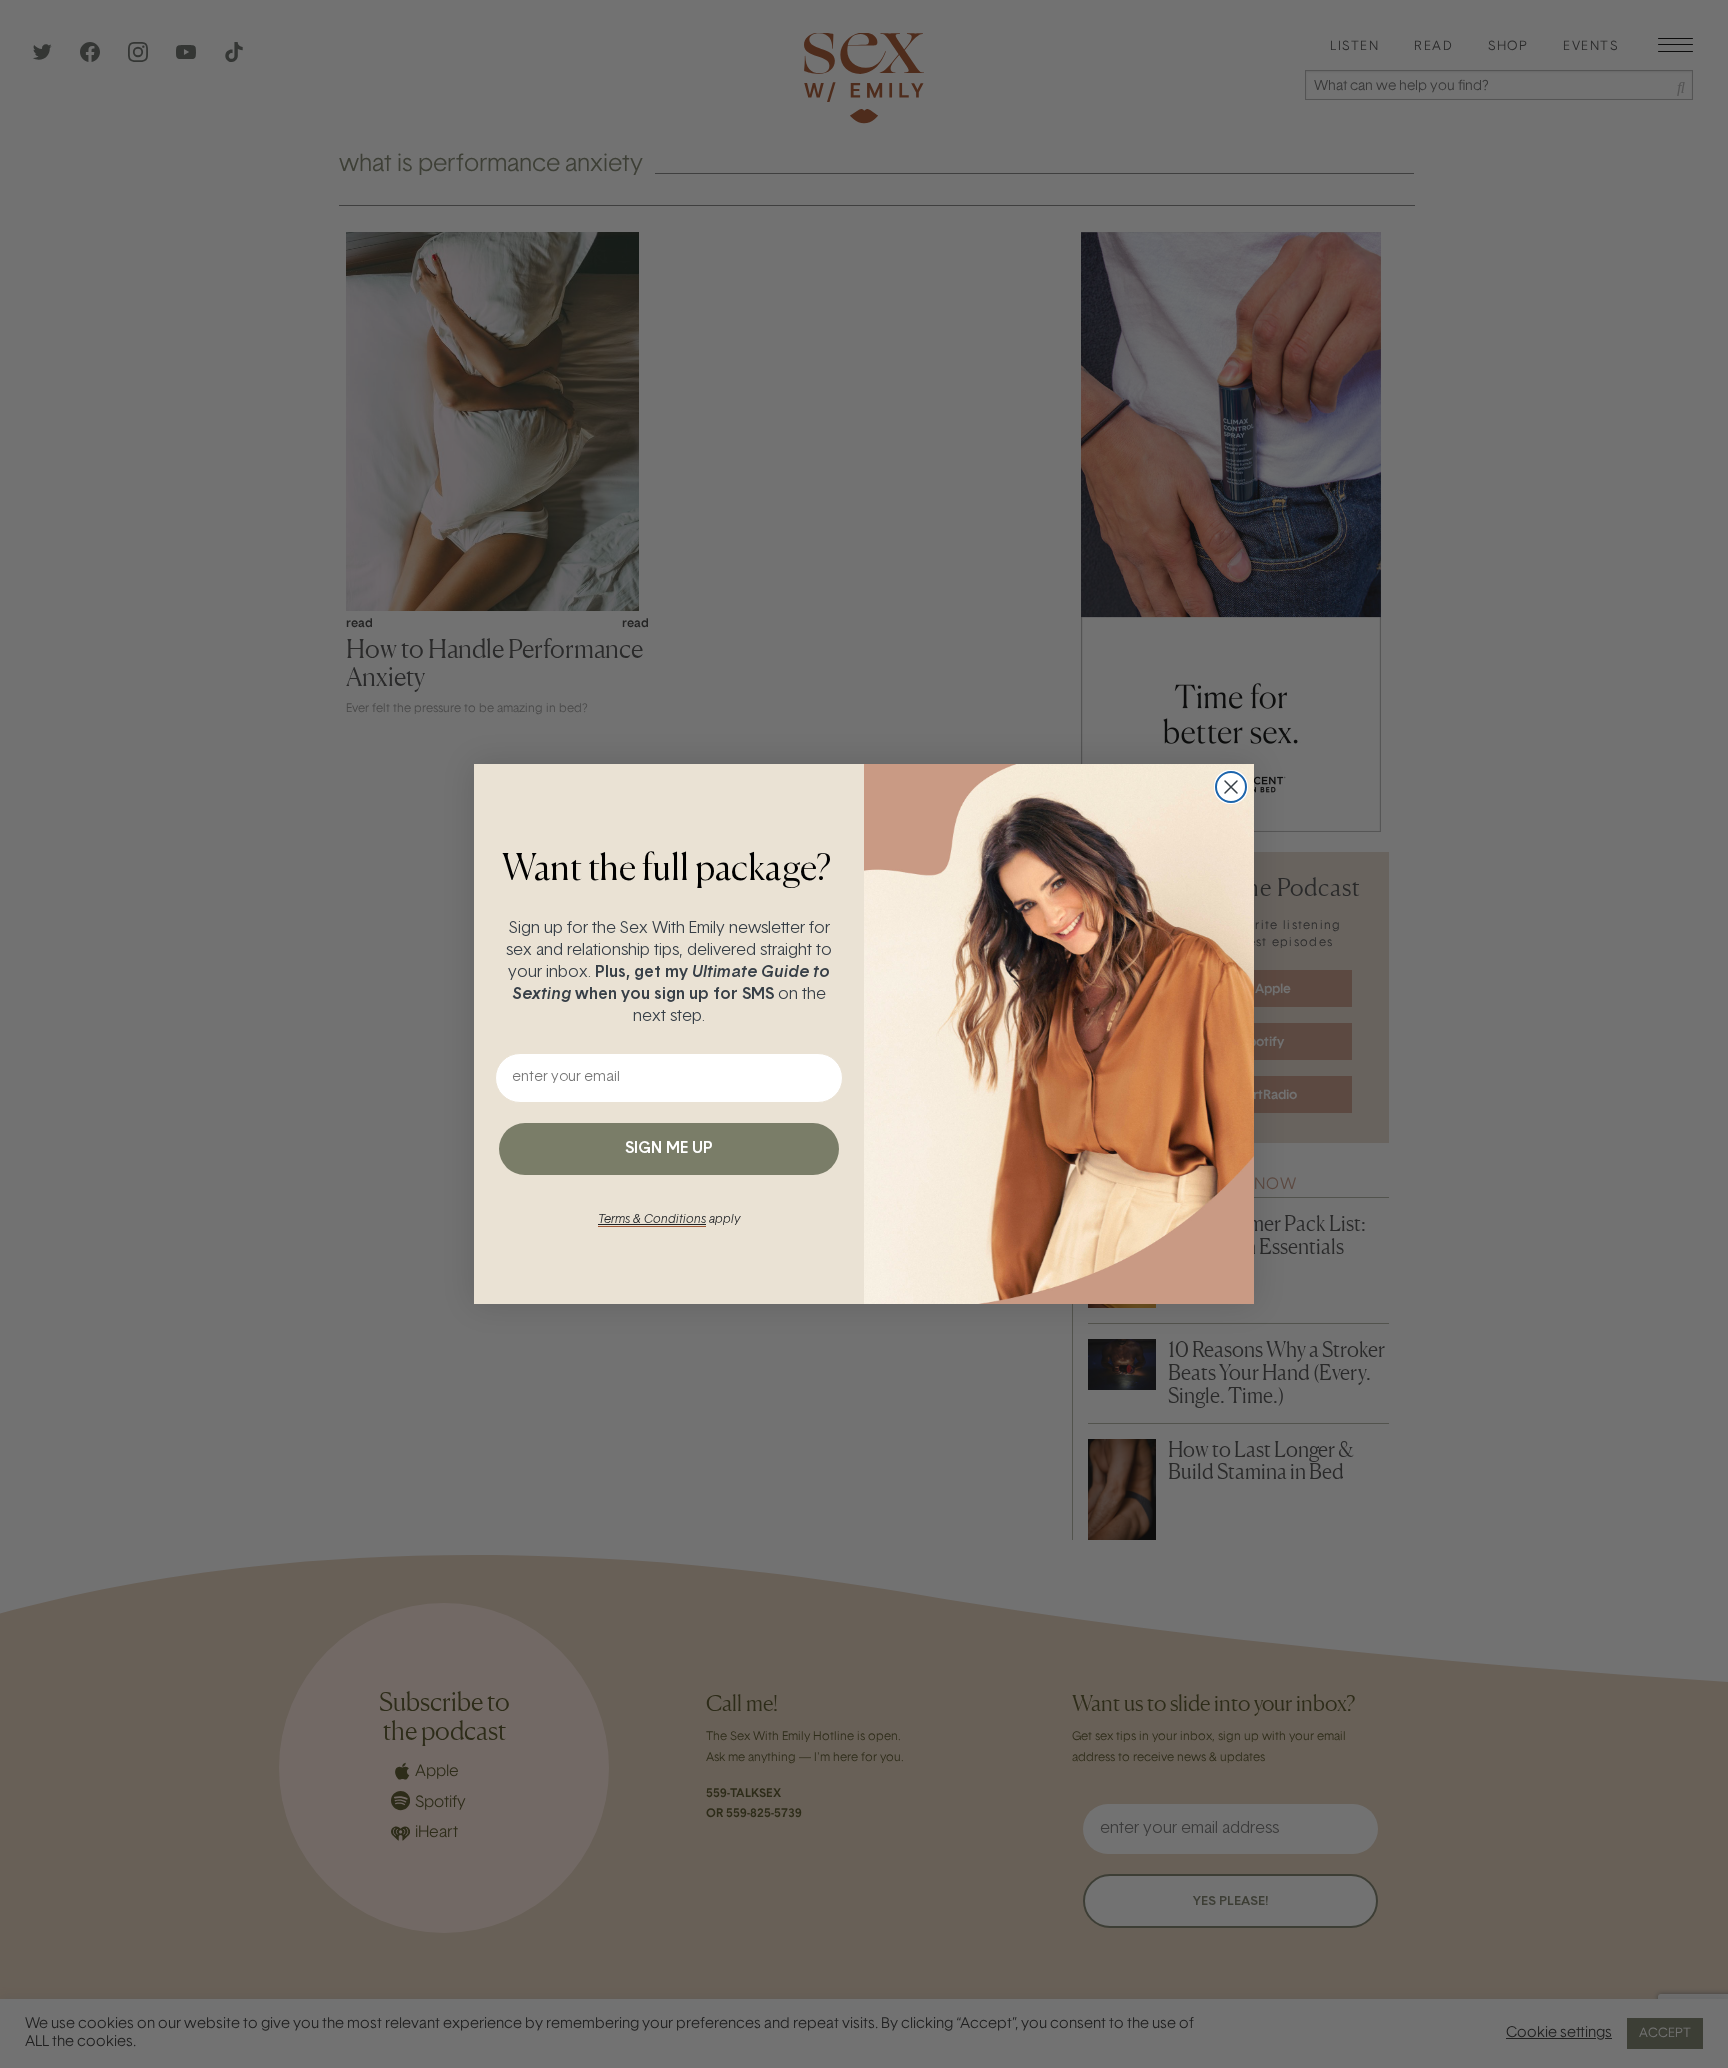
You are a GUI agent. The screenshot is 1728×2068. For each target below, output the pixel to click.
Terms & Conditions (652, 1220)
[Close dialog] (1231, 787)
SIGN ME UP (669, 1149)
